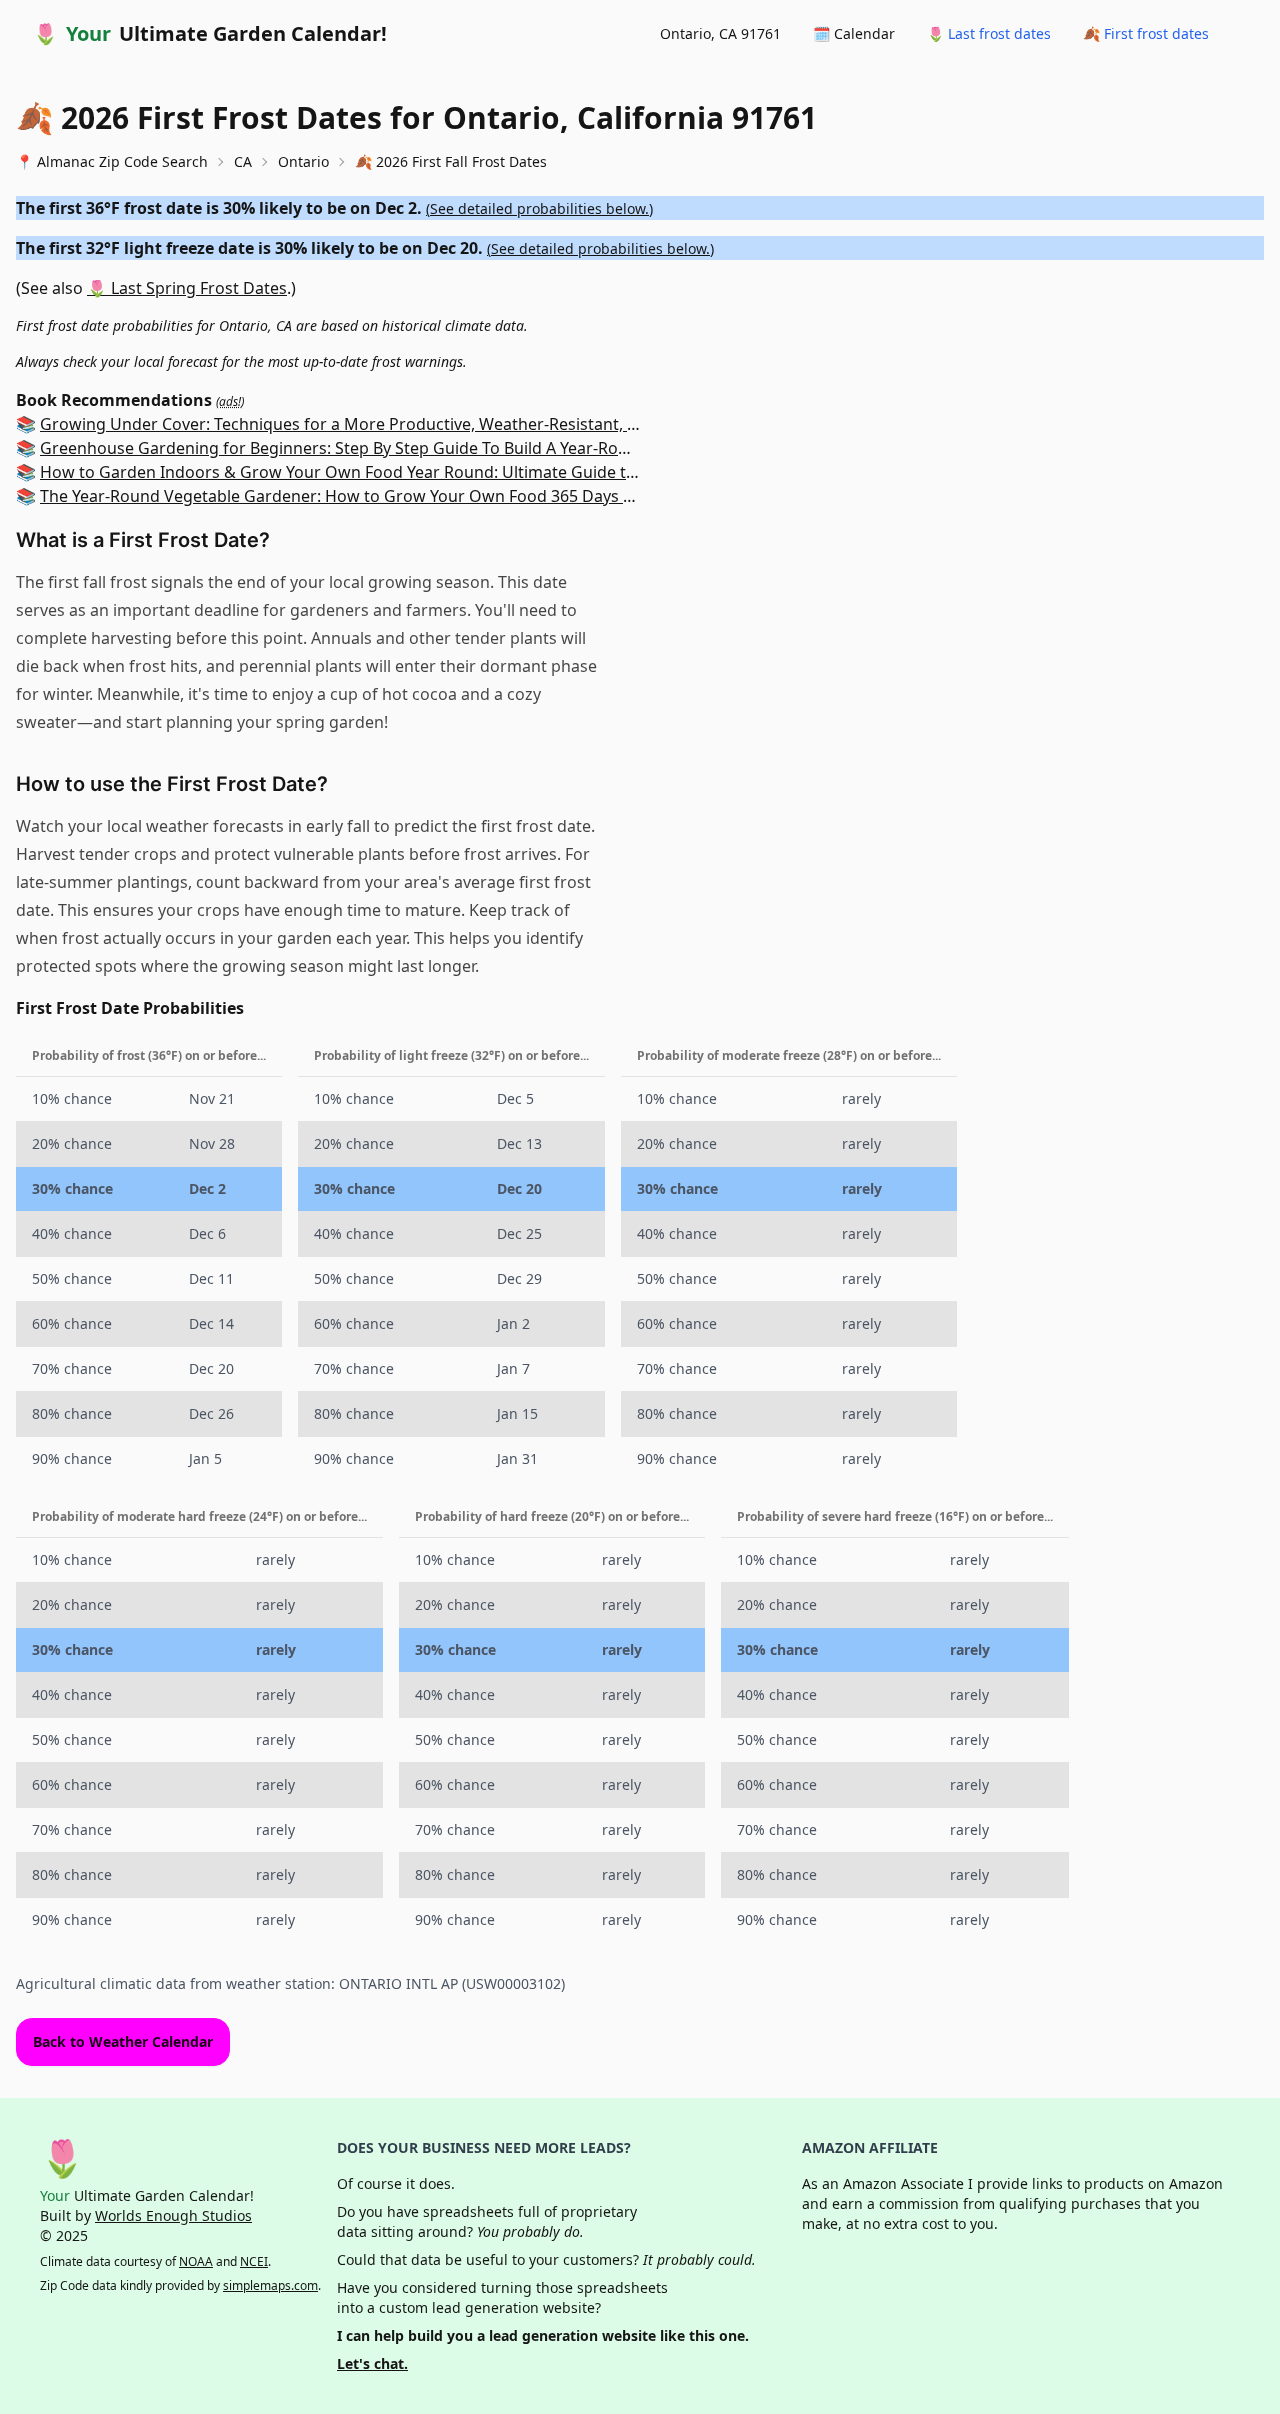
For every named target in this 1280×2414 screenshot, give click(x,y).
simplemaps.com (270, 2285)
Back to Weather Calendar (123, 2041)
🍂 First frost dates (1146, 33)
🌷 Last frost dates (989, 33)
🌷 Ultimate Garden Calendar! (210, 33)
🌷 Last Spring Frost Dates (187, 288)
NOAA (196, 2261)
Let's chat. (372, 2363)
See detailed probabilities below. (539, 208)
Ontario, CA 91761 (720, 33)
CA (243, 161)
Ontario (303, 161)
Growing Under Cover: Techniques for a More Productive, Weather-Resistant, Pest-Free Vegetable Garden (439, 424)
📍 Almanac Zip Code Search (112, 161)
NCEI (254, 2261)
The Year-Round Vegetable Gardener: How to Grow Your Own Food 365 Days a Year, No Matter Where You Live (455, 496)
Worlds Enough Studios (173, 2215)
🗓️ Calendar (854, 33)
